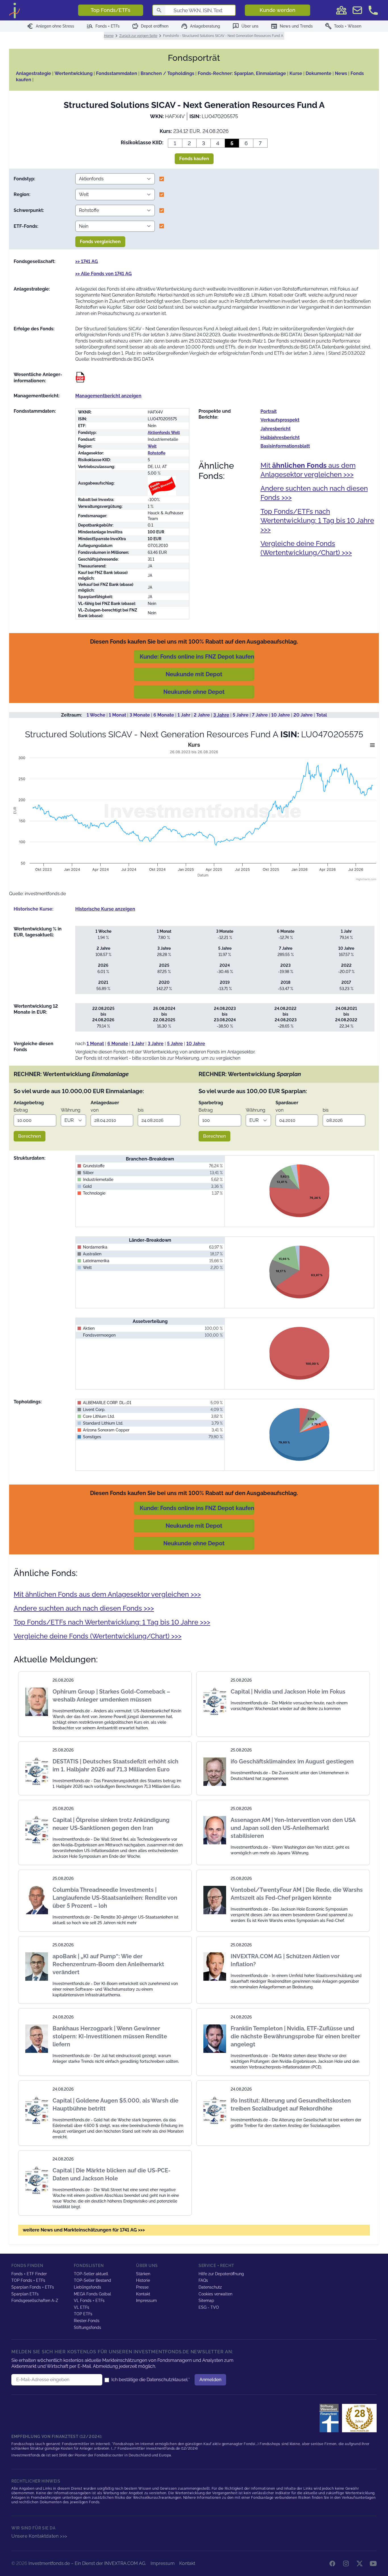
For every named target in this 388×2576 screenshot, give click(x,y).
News (341, 73)
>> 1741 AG (87, 261)
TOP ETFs (83, 2314)
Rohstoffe (157, 453)
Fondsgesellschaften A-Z (35, 2301)
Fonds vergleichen (100, 242)
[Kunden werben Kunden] (341, 10)
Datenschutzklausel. (167, 2380)
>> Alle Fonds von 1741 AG (104, 274)
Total (322, 715)
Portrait (269, 411)
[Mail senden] (357, 10)
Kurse (296, 73)
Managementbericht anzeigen (108, 396)
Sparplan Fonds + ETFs (33, 2287)
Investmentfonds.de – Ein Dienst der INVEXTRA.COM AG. (87, 2563)
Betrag (21, 1110)
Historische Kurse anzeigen (105, 909)
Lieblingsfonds (87, 2287)
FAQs (203, 2280)
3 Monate (140, 715)
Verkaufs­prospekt (280, 420)
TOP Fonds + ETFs (28, 2280)
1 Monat (117, 715)
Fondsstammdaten (117, 73)
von (95, 1110)
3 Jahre (221, 715)
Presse (142, 2287)
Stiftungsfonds (87, 2327)
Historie (143, 2280)
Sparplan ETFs (25, 2294)
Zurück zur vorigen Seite (138, 36)
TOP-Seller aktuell (91, 2274)
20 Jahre (303, 715)
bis (141, 1110)
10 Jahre (281, 715)
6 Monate (164, 715)
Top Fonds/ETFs (110, 10)
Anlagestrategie (34, 73)
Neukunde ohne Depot (194, 692)
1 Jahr (184, 715)
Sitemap (206, 2301)
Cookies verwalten (215, 2294)
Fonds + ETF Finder (29, 2274)
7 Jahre (260, 715)
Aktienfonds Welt (164, 433)
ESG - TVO (209, 2307)
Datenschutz (210, 2287)
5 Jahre (241, 715)
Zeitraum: (72, 715)
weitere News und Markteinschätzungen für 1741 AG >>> (84, 2230)
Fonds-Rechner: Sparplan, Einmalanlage (242, 73)
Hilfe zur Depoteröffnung (221, 2274)
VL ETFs (82, 2307)
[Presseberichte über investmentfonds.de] (330, 2418)
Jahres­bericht (276, 429)
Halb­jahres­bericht (280, 438)
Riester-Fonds (87, 2321)
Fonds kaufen (194, 159)
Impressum (146, 2301)
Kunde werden (278, 10)
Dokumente (319, 73)
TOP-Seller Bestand (92, 2280)
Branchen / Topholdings (167, 73)
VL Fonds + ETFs (89, 2301)
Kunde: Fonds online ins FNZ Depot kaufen (197, 657)
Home (109, 36)
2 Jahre (202, 715)
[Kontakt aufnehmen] (373, 10)
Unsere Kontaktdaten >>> (39, 2536)
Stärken (143, 2274)
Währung (71, 1110)
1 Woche (96, 715)
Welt (152, 446)
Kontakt (143, 2294)
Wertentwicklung (74, 73)
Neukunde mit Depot (194, 674)
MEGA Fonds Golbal (92, 2294)
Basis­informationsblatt (285, 446)
